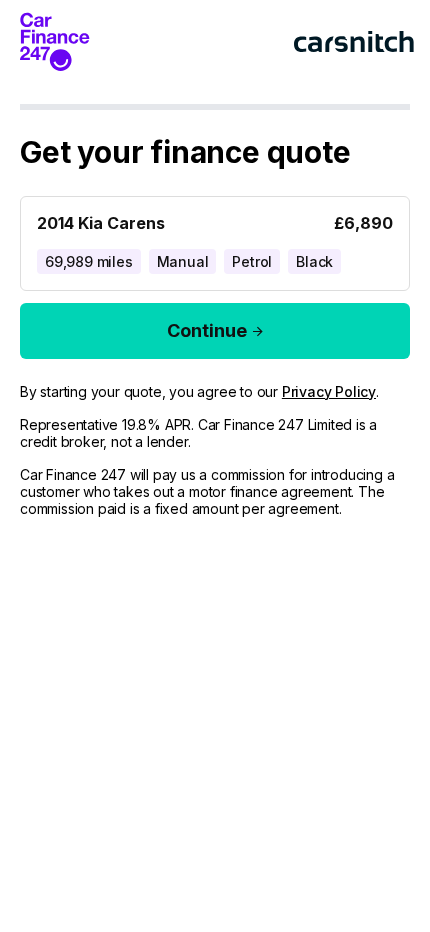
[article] (215, 239)
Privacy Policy (329, 391)
